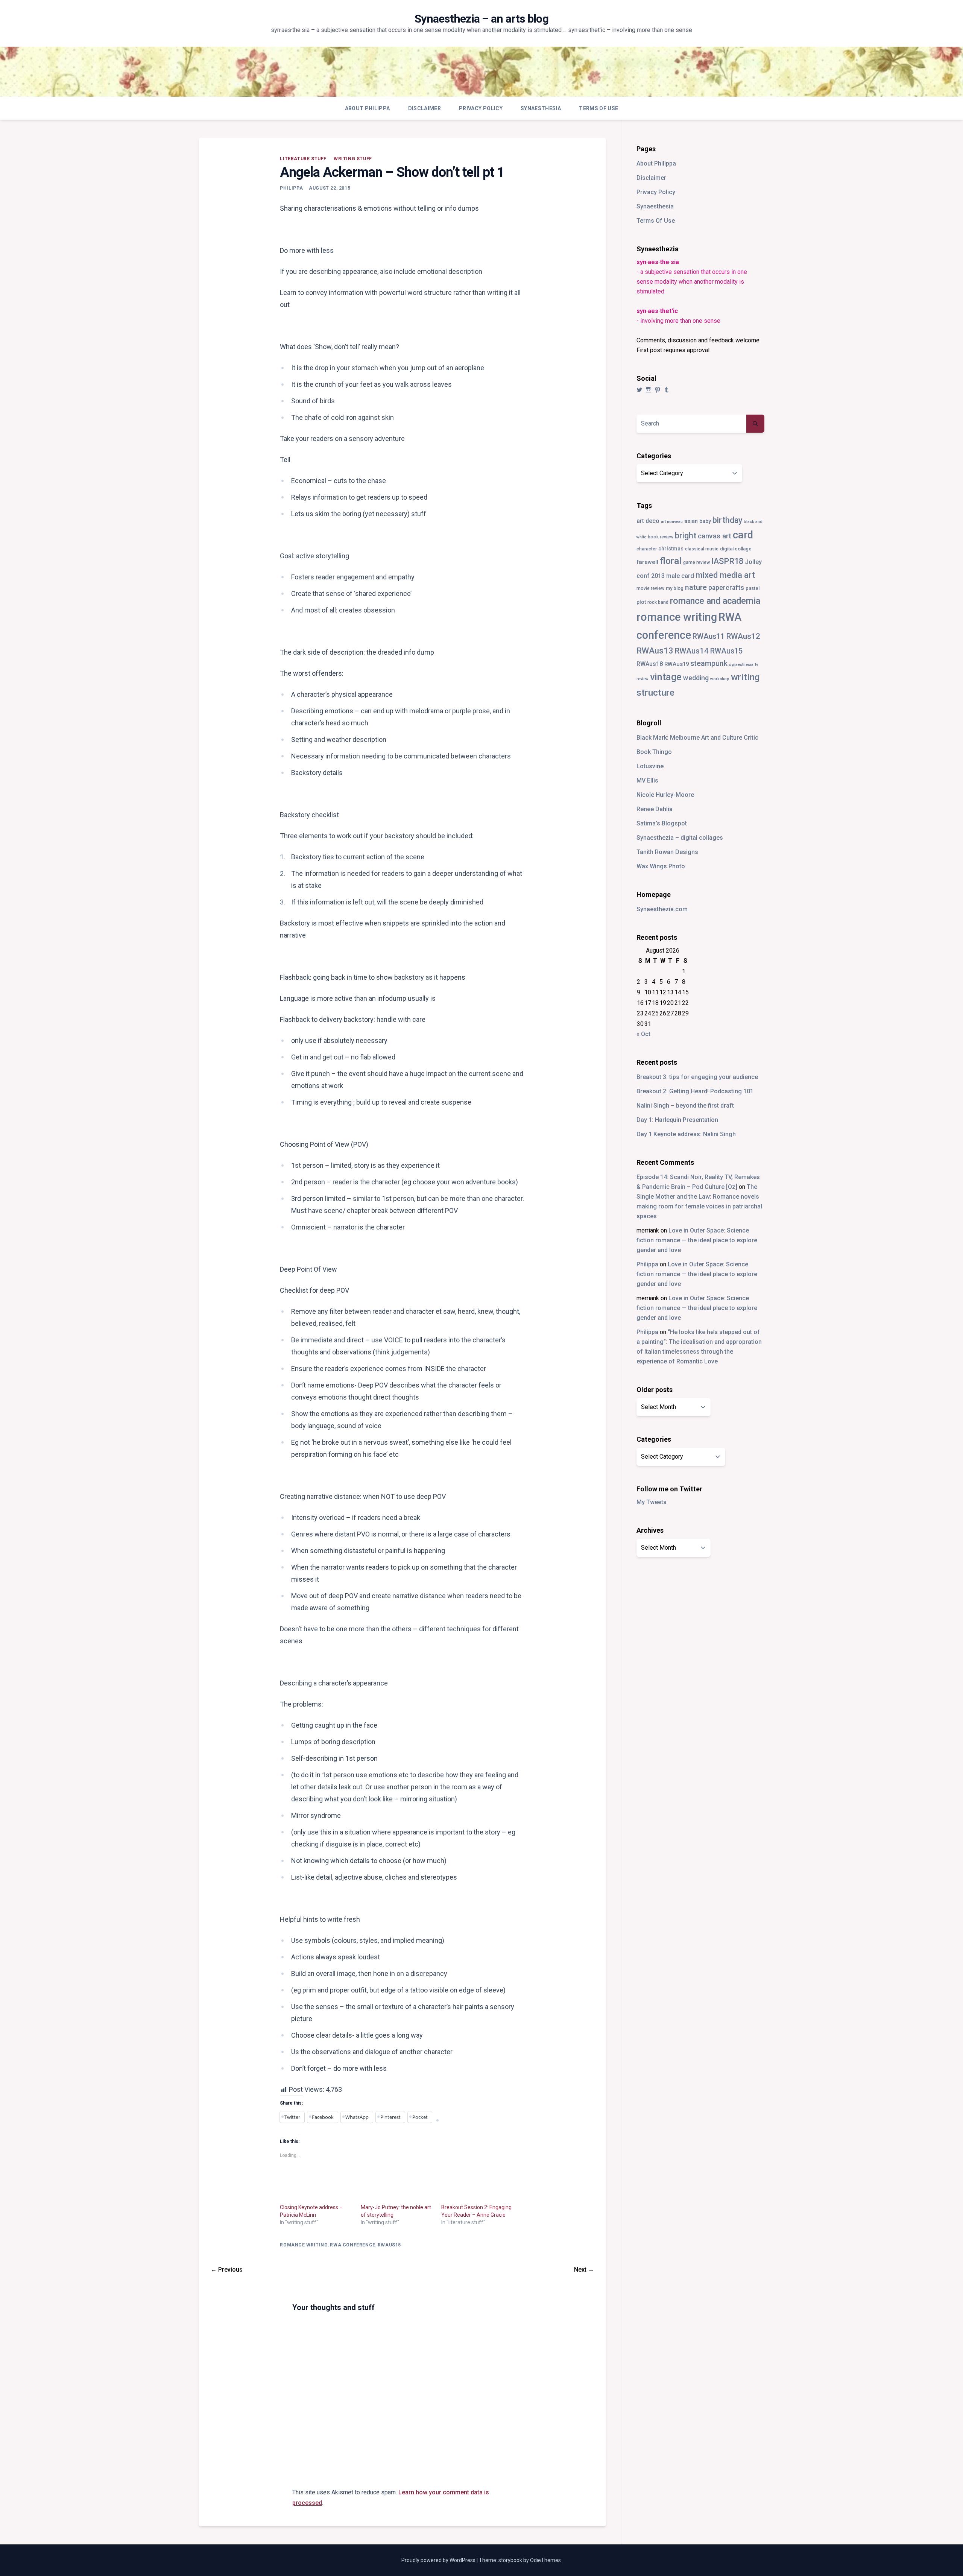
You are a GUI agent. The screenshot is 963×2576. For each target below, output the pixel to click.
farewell (647, 562)
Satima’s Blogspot (662, 823)
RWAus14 (692, 651)
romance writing (304, 2245)
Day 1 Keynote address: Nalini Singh (686, 1134)
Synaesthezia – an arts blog (481, 19)
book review (661, 537)
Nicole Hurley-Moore (665, 795)
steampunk (709, 663)
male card (680, 576)
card (743, 535)
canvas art (715, 536)
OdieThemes (545, 2560)
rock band (658, 602)
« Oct (643, 1034)
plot (641, 602)
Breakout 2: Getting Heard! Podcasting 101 (695, 1091)
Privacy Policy (481, 108)
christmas (671, 549)
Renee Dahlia (655, 809)
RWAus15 (389, 2245)
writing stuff (353, 159)
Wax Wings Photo (661, 866)
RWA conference (352, 2245)
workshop (720, 679)
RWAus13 (655, 650)
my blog (675, 588)
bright (686, 536)
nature (696, 587)
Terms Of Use (598, 108)
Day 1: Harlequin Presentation (677, 1120)
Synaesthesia (541, 108)
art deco (648, 521)
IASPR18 (727, 561)
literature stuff (303, 159)
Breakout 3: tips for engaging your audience (697, 1077)
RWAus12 (743, 636)
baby (705, 521)
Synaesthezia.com (662, 909)
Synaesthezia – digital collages (680, 838)
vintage (666, 677)
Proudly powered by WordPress (439, 2560)
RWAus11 (709, 636)
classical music (702, 549)
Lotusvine (650, 766)
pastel (753, 588)
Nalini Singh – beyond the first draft (685, 1106)
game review (696, 562)
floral (671, 561)
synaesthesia (741, 665)
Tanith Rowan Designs (667, 852)
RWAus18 (650, 664)
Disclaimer (425, 108)
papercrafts (726, 587)
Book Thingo (654, 752)
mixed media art (725, 575)
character (647, 549)
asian (691, 521)
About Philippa (368, 108)
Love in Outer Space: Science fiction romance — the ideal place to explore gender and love (697, 1240)
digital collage (736, 549)
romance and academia (715, 601)
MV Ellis (647, 780)
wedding (696, 678)
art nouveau (672, 522)
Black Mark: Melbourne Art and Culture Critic (697, 738)
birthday (727, 520)
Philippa (291, 188)
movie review (650, 588)
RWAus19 (677, 664)
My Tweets (652, 1502)
